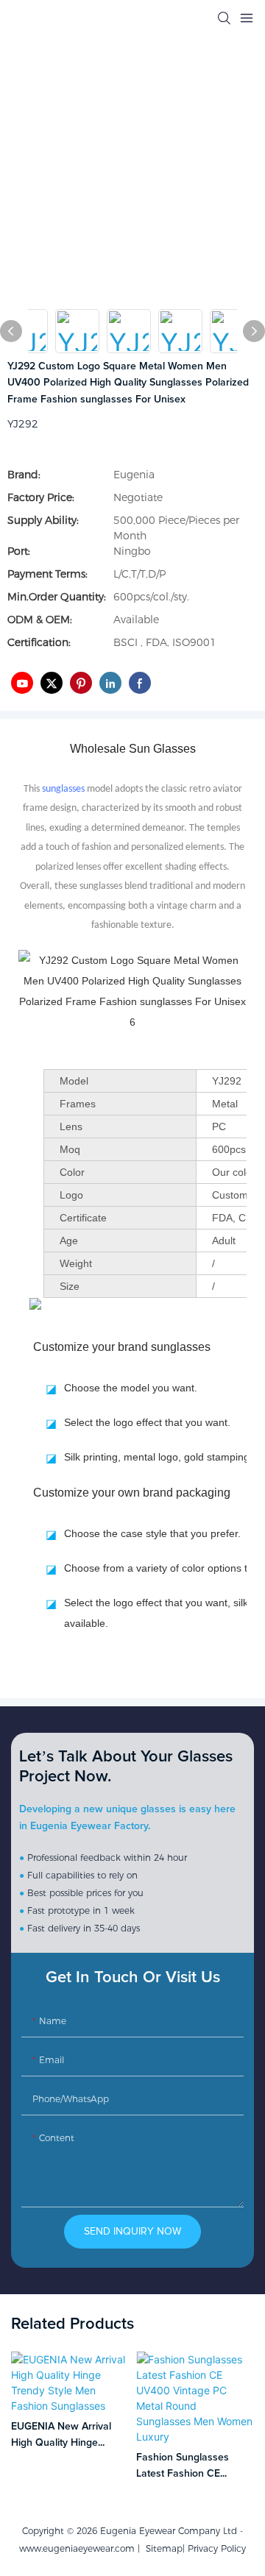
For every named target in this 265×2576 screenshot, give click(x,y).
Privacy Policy (217, 2548)
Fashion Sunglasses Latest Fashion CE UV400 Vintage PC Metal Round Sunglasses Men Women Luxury (195, 2467)
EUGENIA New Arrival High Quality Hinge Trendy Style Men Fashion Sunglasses (61, 2437)
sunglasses (63, 789)
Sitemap (161, 2548)
